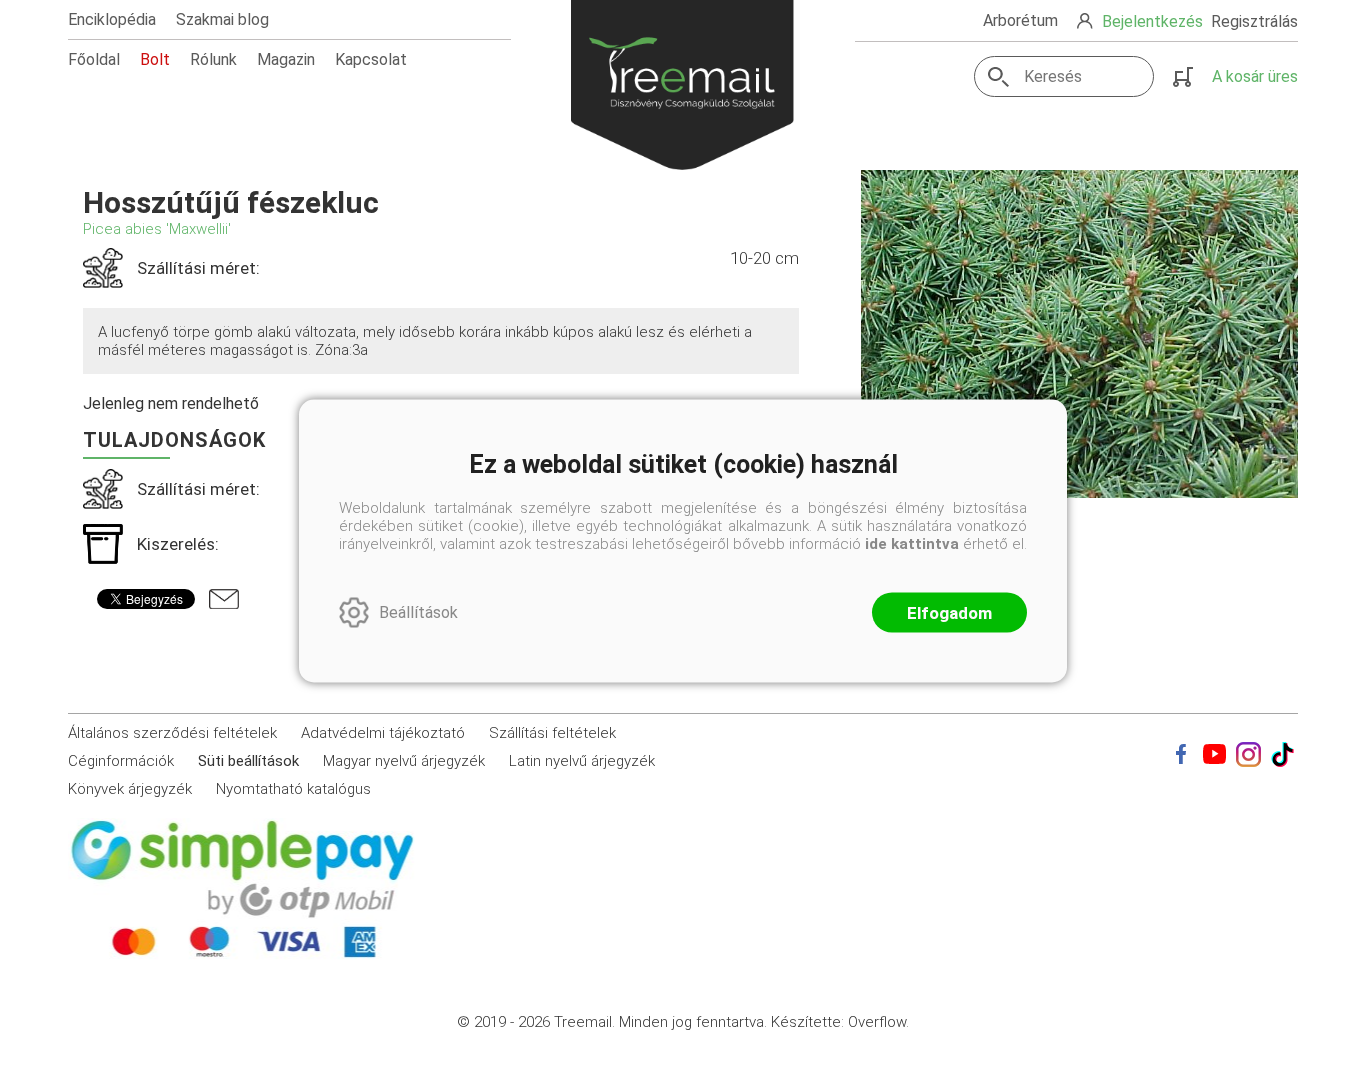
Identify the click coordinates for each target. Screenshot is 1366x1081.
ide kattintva (912, 543)
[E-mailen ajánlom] (224, 599)
